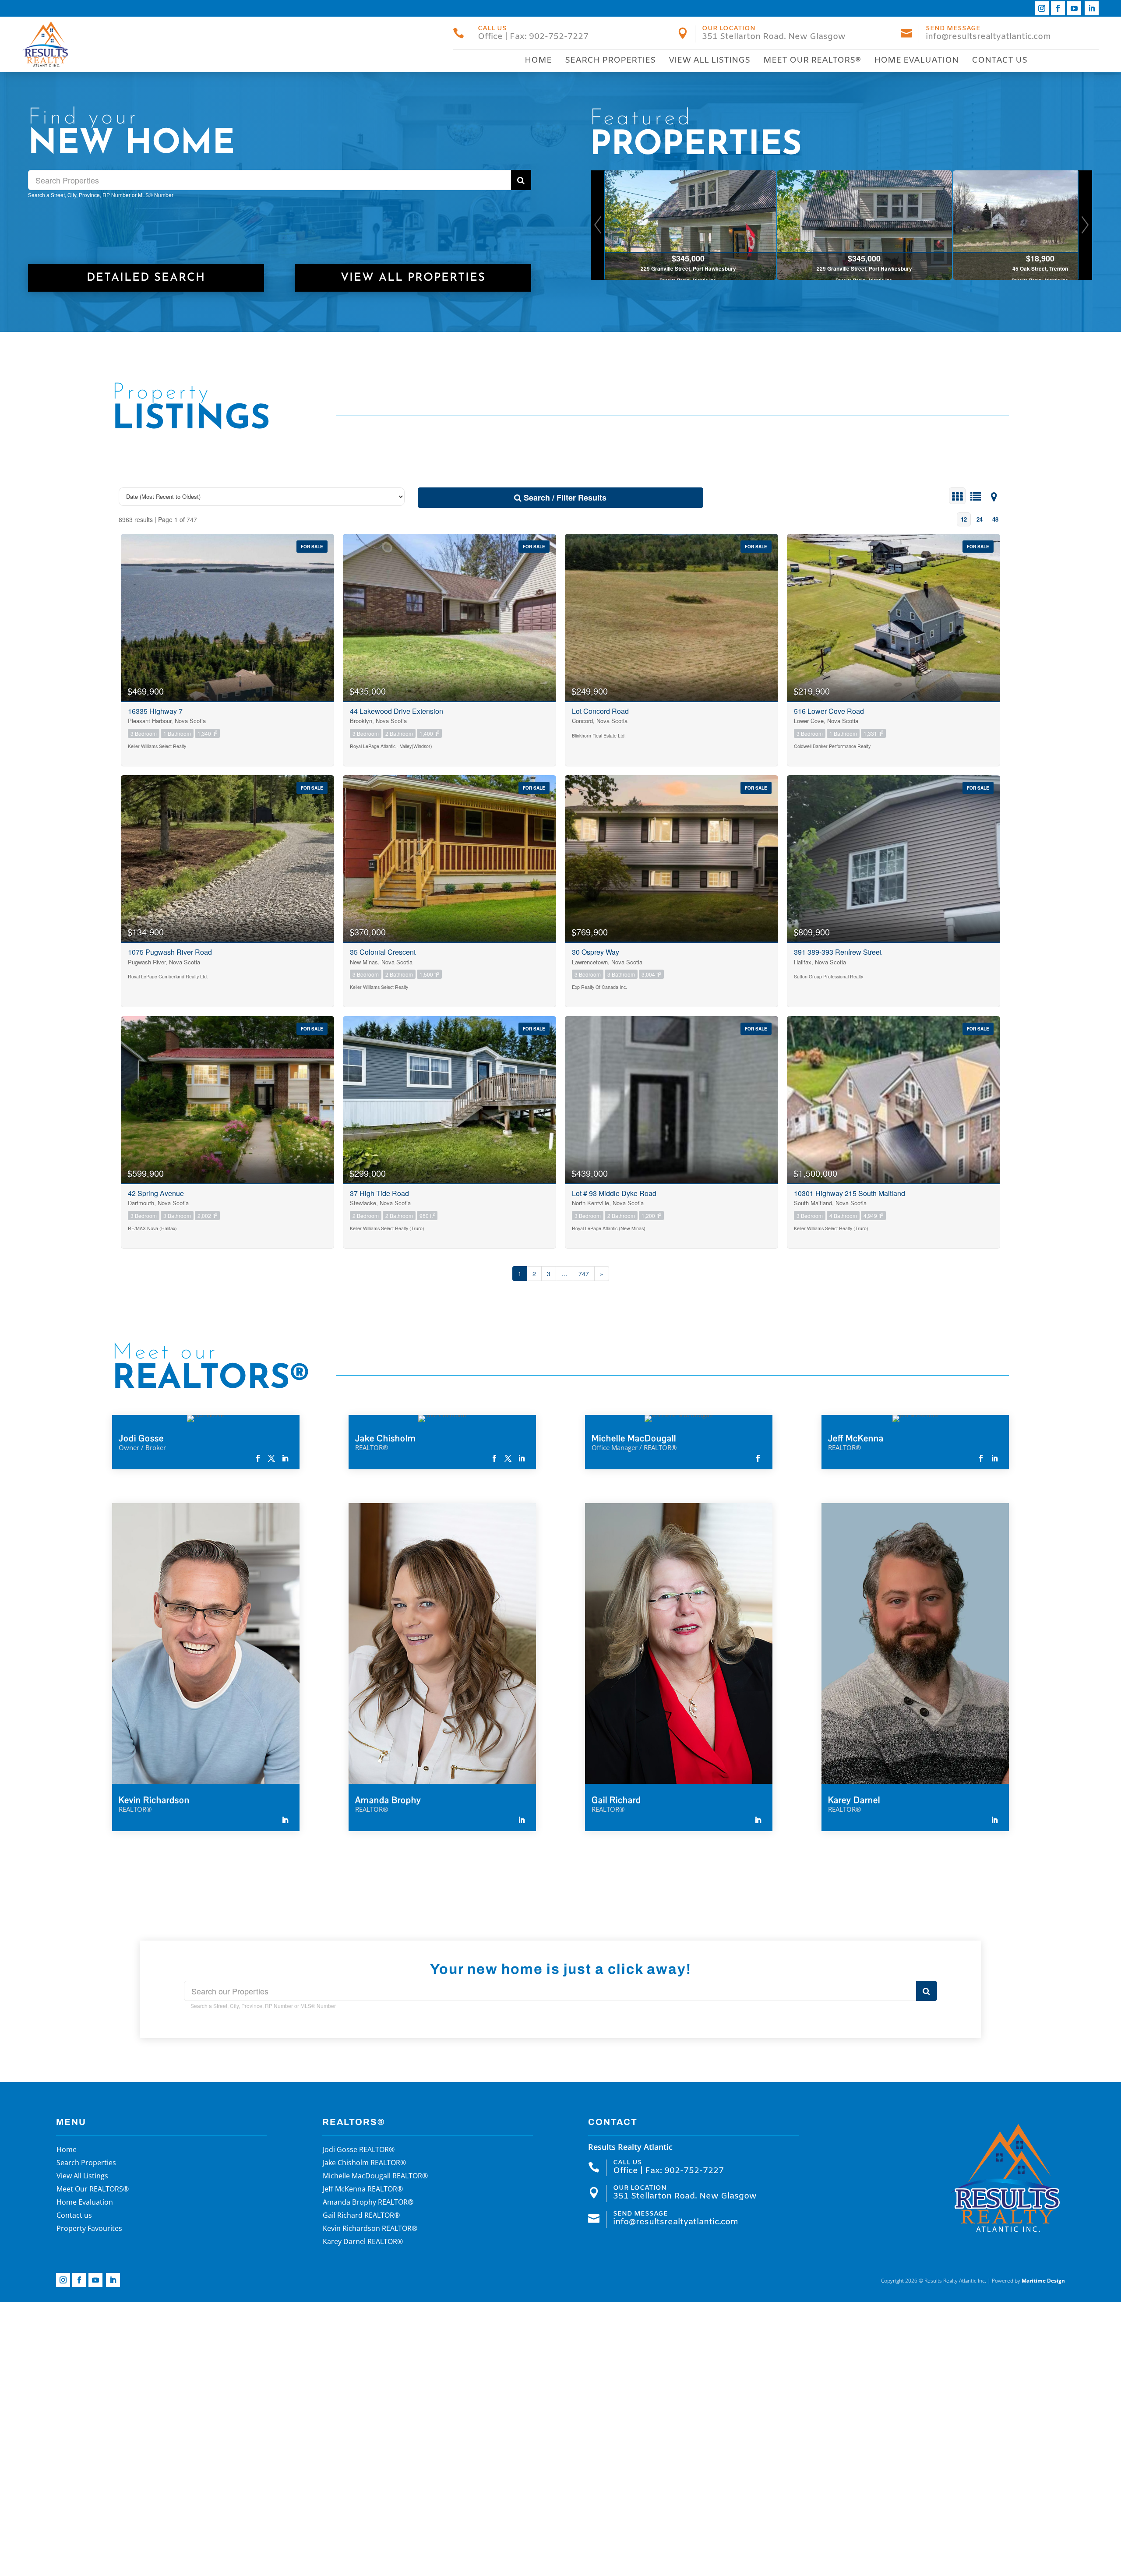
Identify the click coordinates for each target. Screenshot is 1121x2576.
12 (964, 519)
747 (584, 1274)
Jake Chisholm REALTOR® (364, 2163)
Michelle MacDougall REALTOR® (375, 2177)
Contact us (999, 60)
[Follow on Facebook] (1058, 8)
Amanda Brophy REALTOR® (368, 2203)
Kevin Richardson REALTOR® (370, 2229)
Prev (598, 225)
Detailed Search (146, 278)
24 (980, 519)
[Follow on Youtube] (1074, 8)
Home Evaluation (916, 60)
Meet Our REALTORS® (812, 60)
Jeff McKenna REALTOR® (363, 2190)
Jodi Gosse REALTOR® (359, 2150)
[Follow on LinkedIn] (1092, 8)
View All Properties (413, 278)
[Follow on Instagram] (1042, 8)
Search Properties (610, 60)
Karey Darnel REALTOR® (363, 2242)
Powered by (1028, 2281)
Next (1085, 225)
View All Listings (709, 60)
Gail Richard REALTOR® (361, 2216)
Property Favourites (89, 2229)
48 (995, 519)
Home (538, 60)
